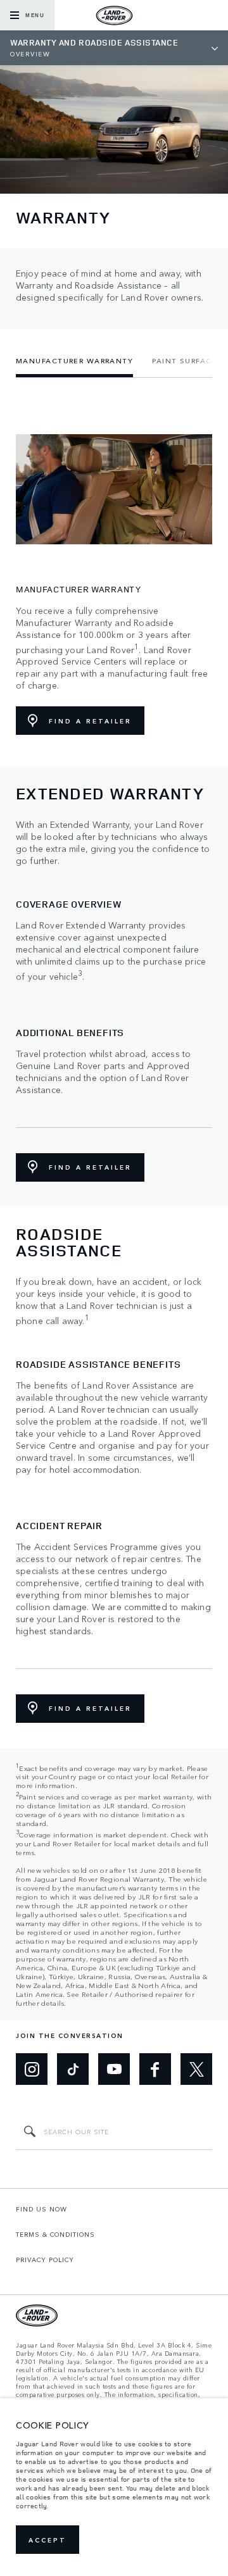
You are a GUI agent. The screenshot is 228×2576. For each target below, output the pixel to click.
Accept (47, 2540)
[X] (196, 2069)
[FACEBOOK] (155, 2069)
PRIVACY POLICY (45, 2260)
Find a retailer (90, 721)
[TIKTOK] (73, 2069)
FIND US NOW (41, 2209)
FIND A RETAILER (90, 1167)
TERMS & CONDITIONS (55, 2234)
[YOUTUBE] (114, 2069)
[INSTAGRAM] (32, 2069)
